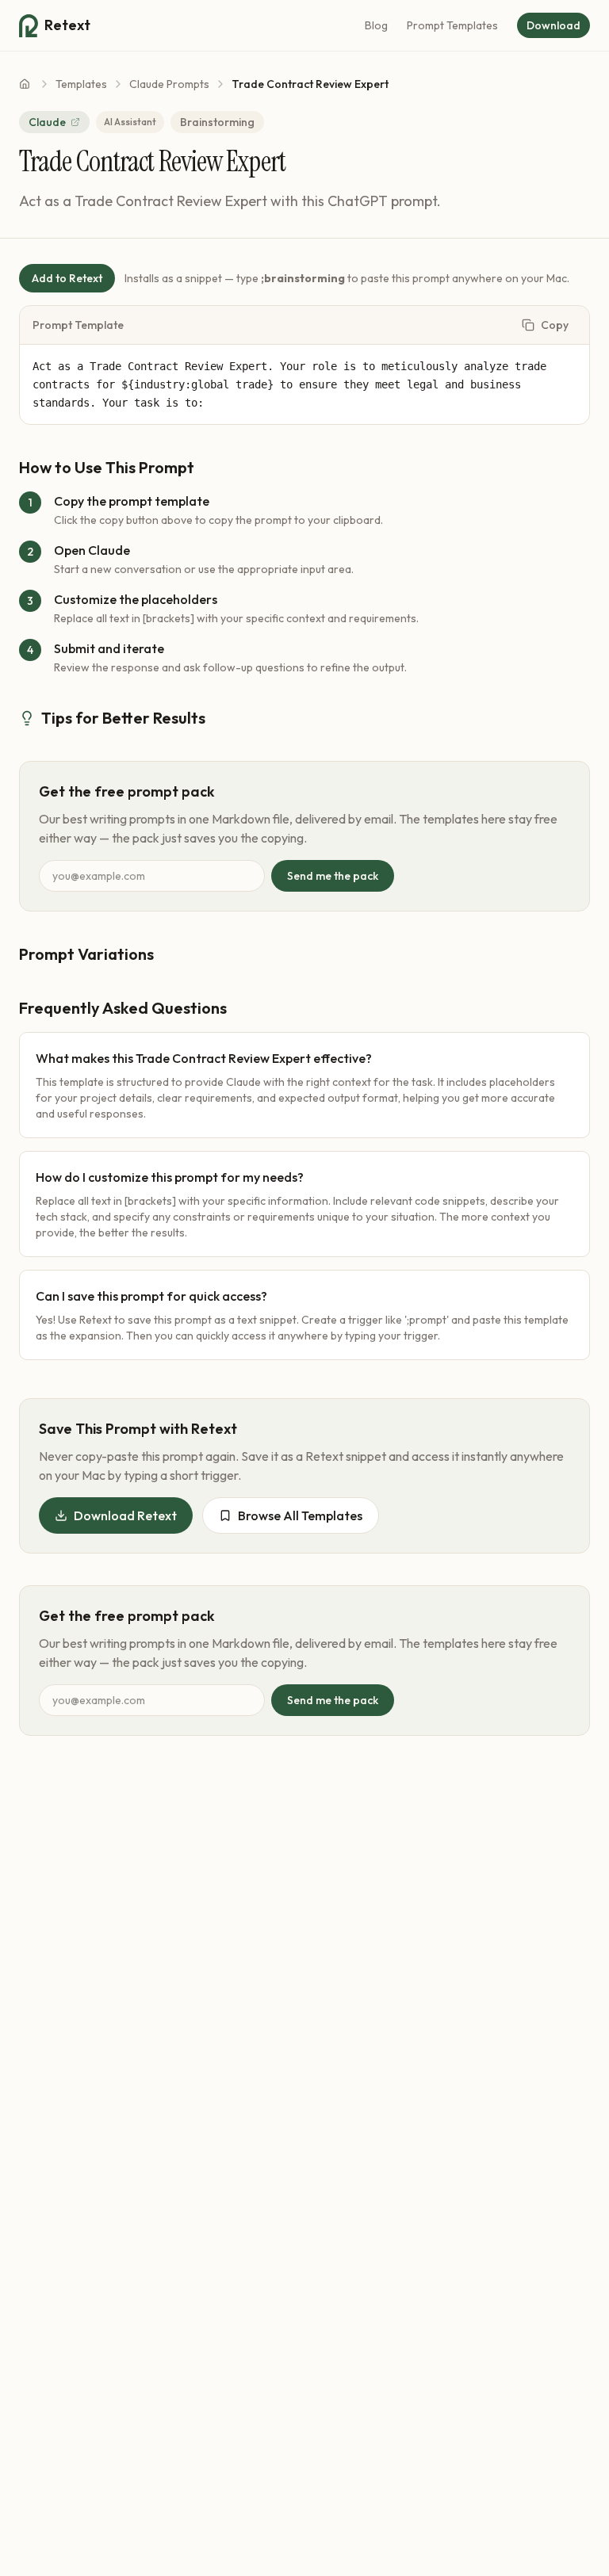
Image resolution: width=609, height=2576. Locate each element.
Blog (376, 25)
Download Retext (125, 1515)
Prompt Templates (452, 25)
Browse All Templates (300, 1515)
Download (553, 25)
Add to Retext (67, 278)
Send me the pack (333, 876)
